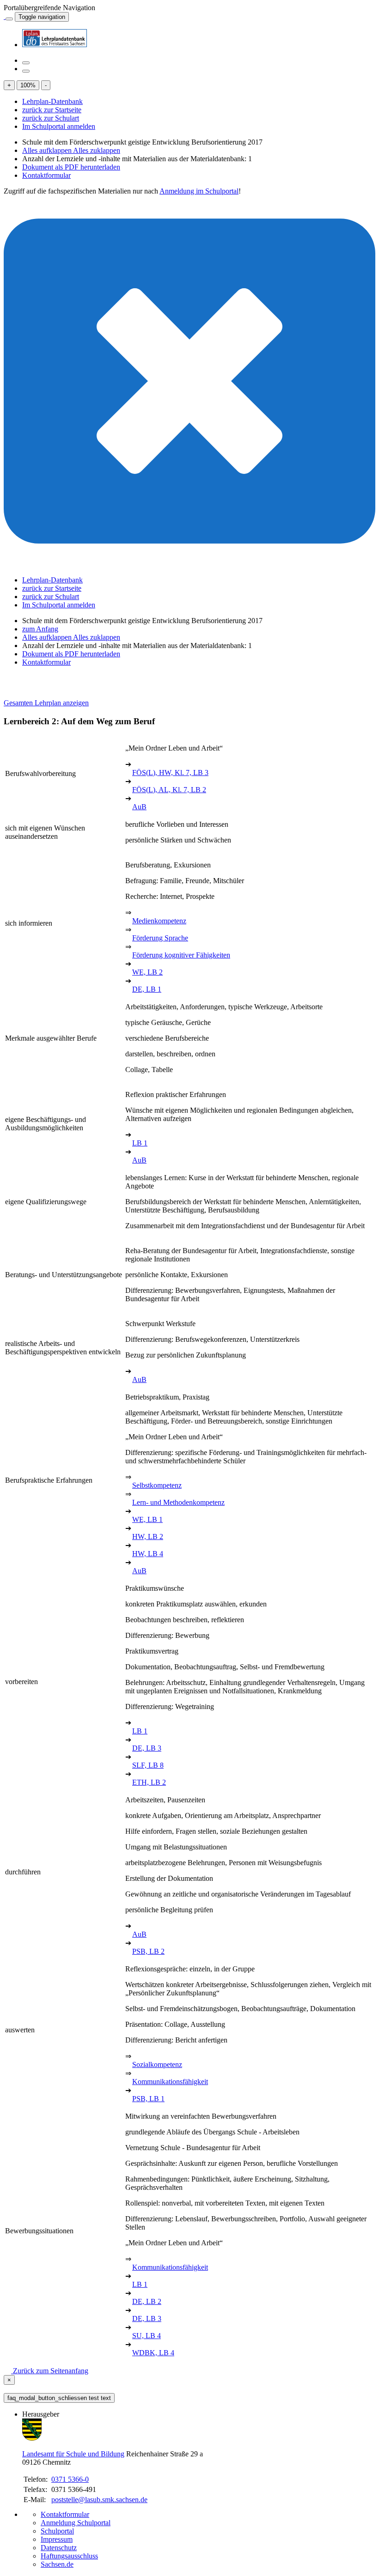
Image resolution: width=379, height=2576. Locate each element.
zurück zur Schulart (51, 118)
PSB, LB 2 (148, 1951)
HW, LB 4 (148, 1554)
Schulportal (57, 2531)
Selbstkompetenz (157, 1485)
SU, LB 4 (147, 2336)
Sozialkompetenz (157, 2064)
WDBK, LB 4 (153, 2353)
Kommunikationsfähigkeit (170, 2082)
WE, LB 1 (147, 1519)
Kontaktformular (46, 175)
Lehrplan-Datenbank (52, 101)
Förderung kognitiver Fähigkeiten (181, 955)
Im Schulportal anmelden (59, 126)
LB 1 (140, 1143)
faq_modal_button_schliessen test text (59, 2398)
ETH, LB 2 (149, 1782)
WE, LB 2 (147, 972)
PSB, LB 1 (148, 2099)
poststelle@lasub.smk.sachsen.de (99, 2500)
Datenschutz (59, 2548)
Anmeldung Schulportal (76, 2523)
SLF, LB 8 (148, 1765)
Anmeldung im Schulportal (199, 191)
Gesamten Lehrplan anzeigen (46, 703)
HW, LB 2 (148, 1537)
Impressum (57, 2539)
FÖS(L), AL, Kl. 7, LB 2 (169, 790)
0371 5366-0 (70, 2479)
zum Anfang (40, 629)
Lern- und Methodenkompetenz (178, 1502)
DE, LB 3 (147, 1748)
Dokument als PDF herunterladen (71, 167)
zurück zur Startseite (52, 110)
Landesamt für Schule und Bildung (73, 2454)
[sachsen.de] (5, 16)
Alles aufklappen (48, 150)
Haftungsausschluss (69, 2556)
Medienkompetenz (159, 921)
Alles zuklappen (97, 150)
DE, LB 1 (147, 989)
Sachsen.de (57, 2564)
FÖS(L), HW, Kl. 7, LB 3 (170, 773)
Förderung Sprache (160, 938)
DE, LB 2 (147, 2301)
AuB (139, 807)
